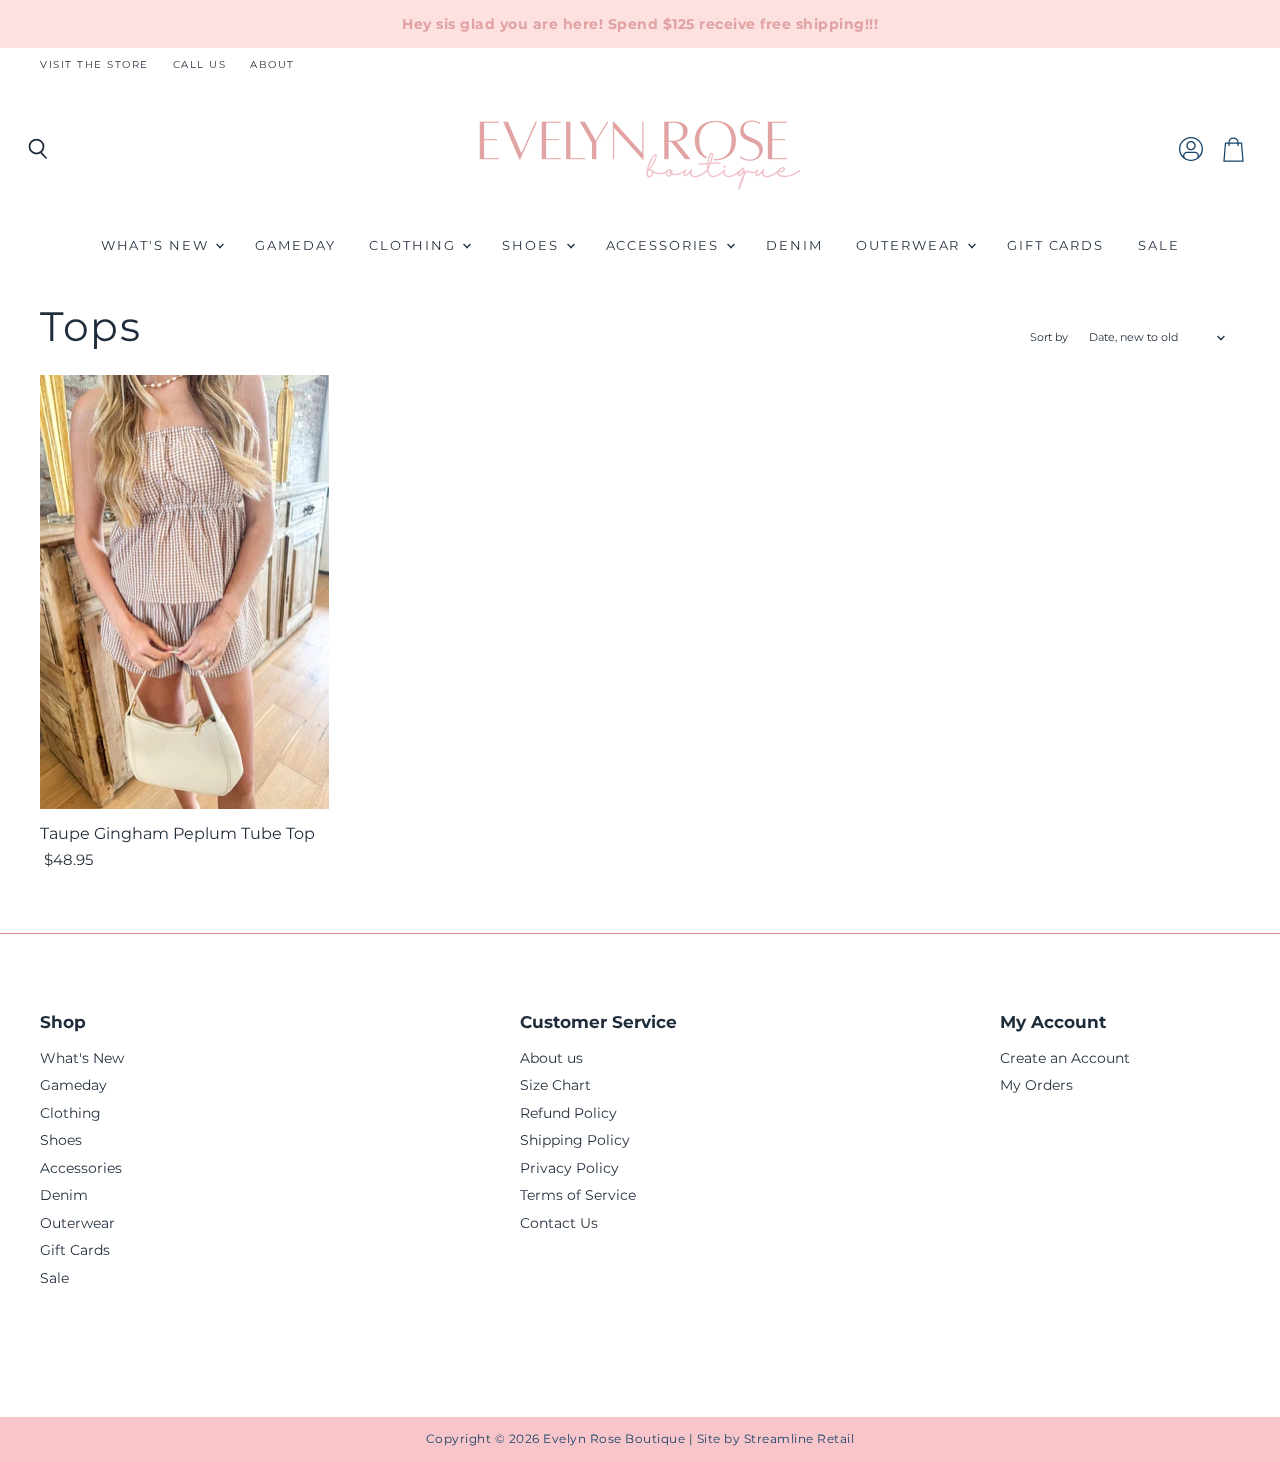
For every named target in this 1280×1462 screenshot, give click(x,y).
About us (551, 1058)
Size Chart (555, 1085)
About (272, 65)
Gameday (295, 245)
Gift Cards (1055, 245)
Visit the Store (94, 65)
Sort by (1049, 337)
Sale (1159, 245)
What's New (157, 245)
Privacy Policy (569, 1168)
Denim (794, 245)
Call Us (200, 65)
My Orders (1036, 1085)
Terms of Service (578, 1195)
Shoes (532, 245)
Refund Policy (568, 1113)
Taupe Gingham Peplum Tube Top (177, 833)
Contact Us (559, 1223)
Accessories (665, 245)
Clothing (414, 245)
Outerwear (910, 245)
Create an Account (1065, 1058)
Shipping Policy (575, 1140)
